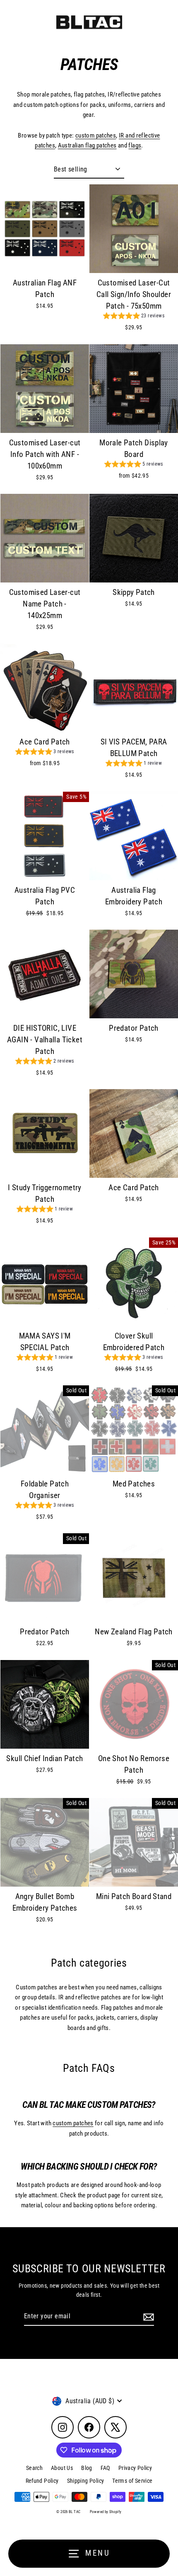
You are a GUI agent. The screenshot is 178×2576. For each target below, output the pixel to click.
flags (135, 145)
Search (34, 2468)
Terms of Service (132, 2481)
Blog (87, 2468)
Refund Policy (42, 2481)
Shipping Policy (86, 2481)
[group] (134, 317)
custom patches (96, 135)
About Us (62, 2468)
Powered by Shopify (106, 2512)
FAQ (105, 2468)
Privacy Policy (135, 2468)
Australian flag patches (87, 145)
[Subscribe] (147, 2317)
